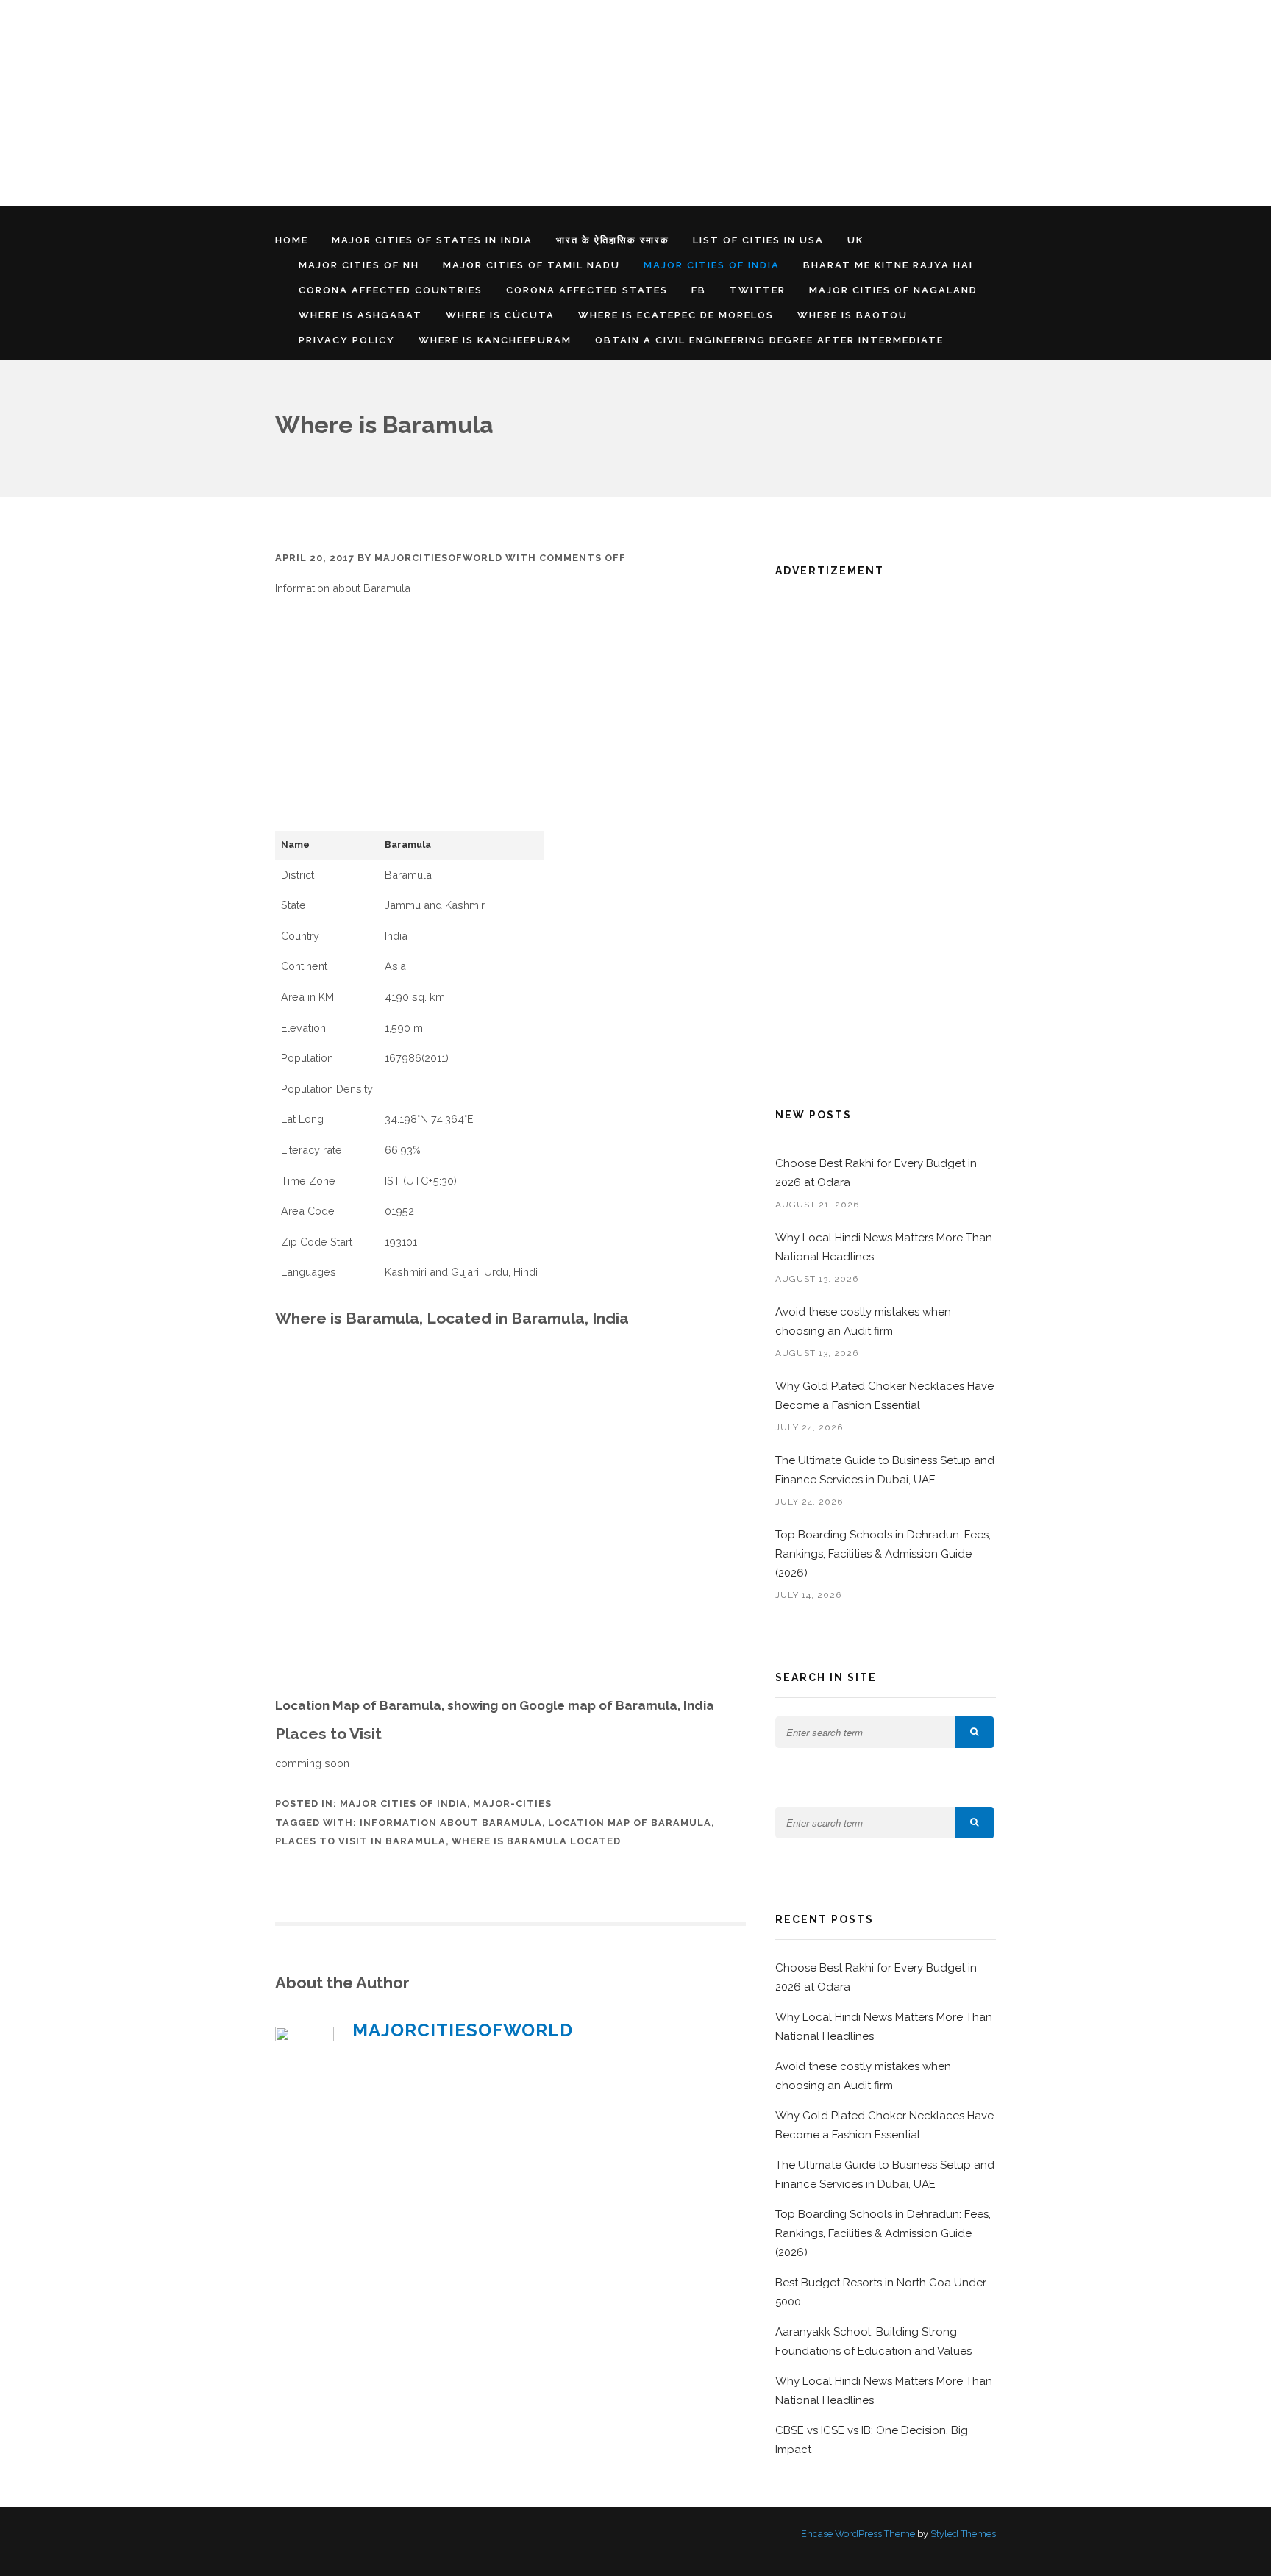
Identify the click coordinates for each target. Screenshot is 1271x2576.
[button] (975, 1732)
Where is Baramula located (536, 1841)
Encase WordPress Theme (858, 2534)
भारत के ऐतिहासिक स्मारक (613, 240)
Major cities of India (712, 265)
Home (292, 240)
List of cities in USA (758, 240)
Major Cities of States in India (432, 240)
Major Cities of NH (359, 265)
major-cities (512, 1803)
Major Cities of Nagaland (893, 290)
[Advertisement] (441, 103)
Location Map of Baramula (630, 1823)
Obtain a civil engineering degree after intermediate (769, 340)
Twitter (758, 290)
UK (855, 240)
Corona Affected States (587, 290)
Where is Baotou (852, 315)
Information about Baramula (451, 1823)
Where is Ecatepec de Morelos (676, 315)
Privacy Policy (347, 340)
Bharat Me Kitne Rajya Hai (888, 265)
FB (699, 290)
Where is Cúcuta (500, 315)
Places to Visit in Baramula (360, 1841)
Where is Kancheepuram (495, 340)
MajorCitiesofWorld (438, 558)
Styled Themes (963, 2534)
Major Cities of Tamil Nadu (531, 265)
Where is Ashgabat (360, 315)
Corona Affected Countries (391, 290)
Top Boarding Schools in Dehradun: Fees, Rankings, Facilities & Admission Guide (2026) (883, 1554)
